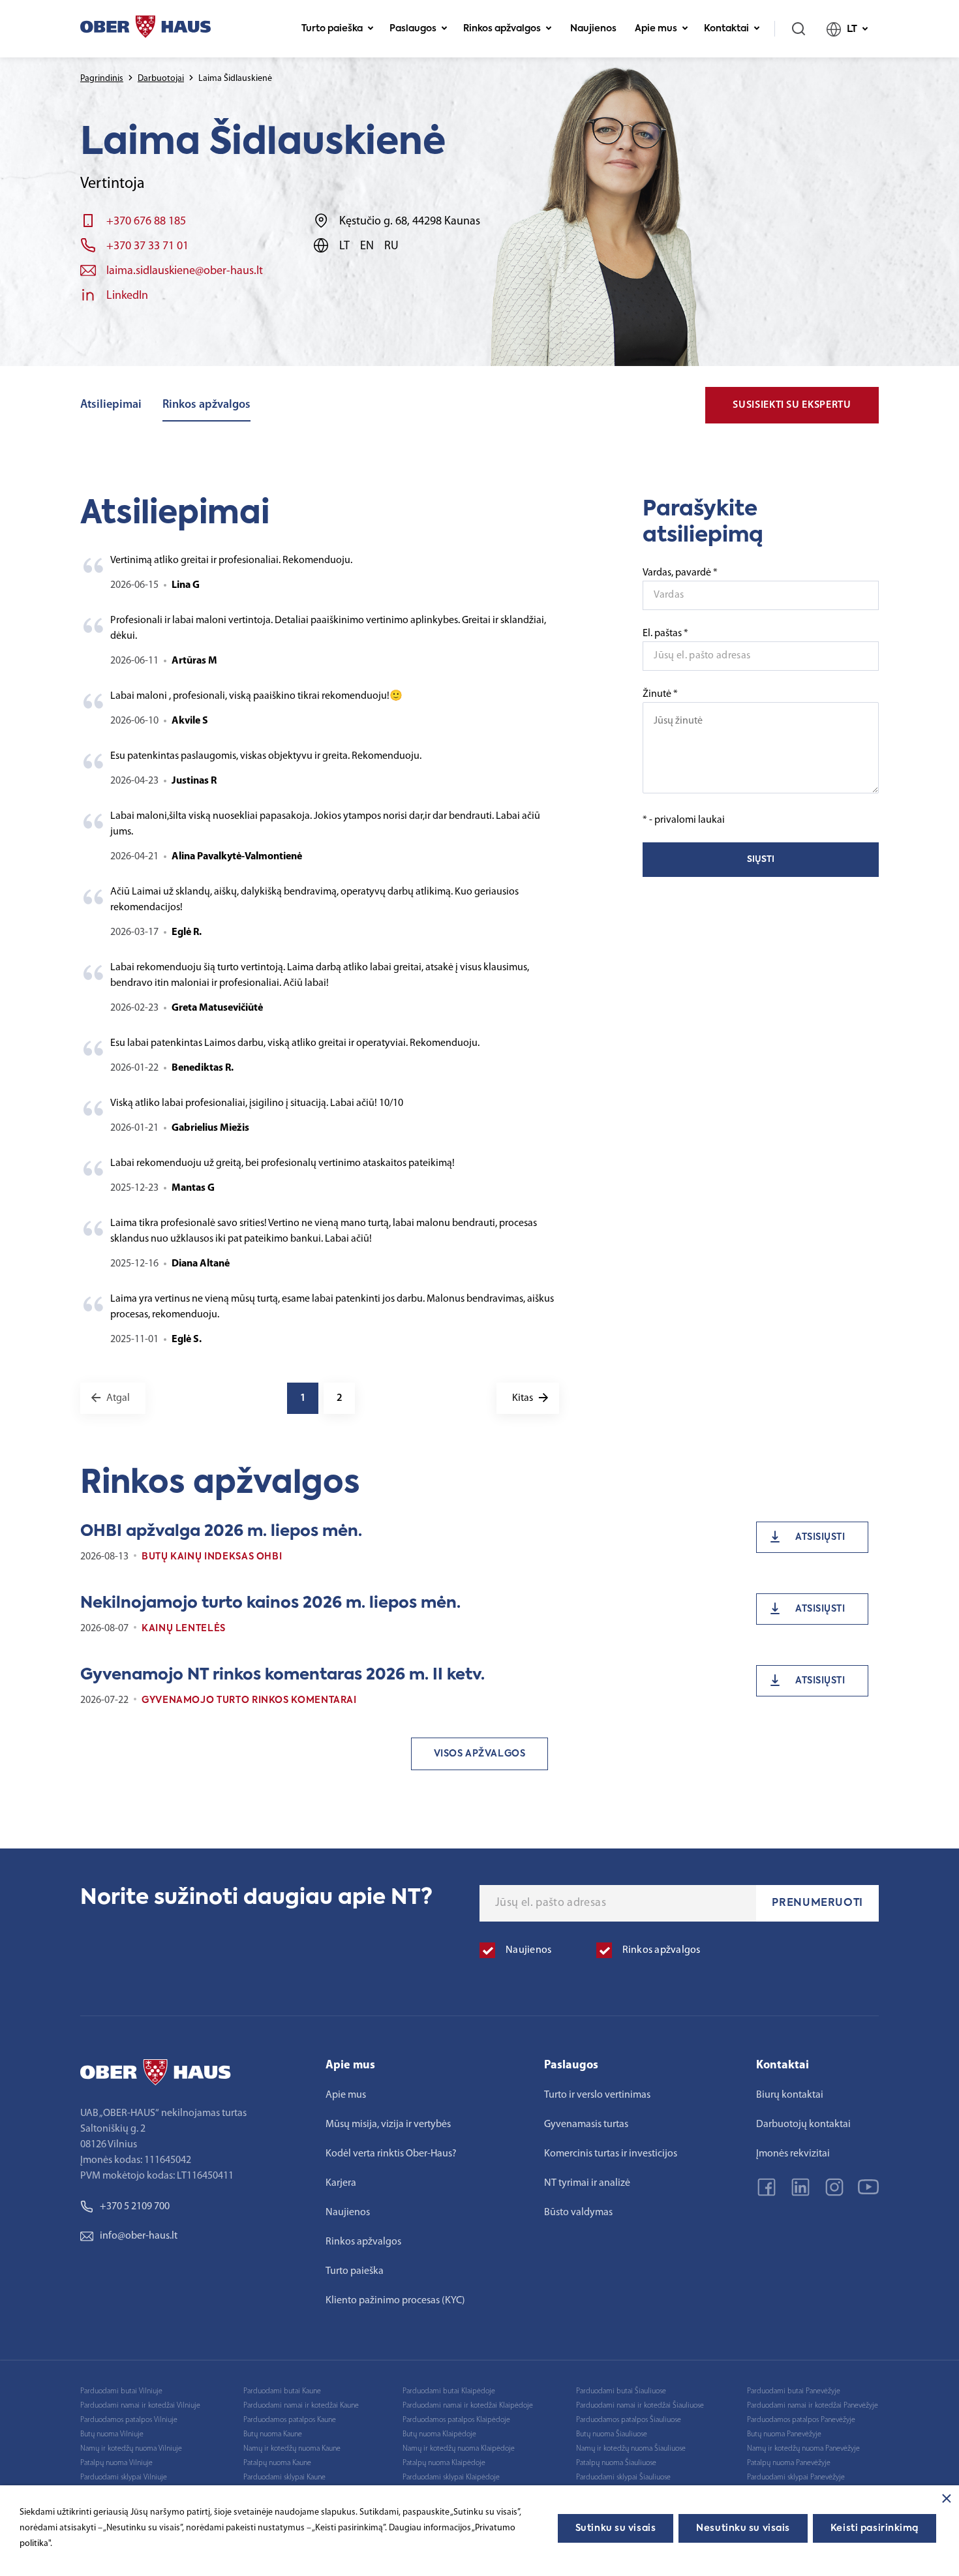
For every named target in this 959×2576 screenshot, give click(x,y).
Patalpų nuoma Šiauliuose (616, 2463)
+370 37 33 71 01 (147, 247)
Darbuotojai (161, 79)
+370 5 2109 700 (135, 2207)
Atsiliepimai (111, 405)
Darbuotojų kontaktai (803, 2124)
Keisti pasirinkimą (875, 2528)
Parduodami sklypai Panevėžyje (796, 2477)
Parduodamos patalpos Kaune (290, 2420)
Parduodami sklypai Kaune (284, 2477)
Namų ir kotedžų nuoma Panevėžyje (803, 2449)
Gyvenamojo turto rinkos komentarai (249, 1700)
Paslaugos (413, 29)
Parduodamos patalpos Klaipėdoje (456, 2420)
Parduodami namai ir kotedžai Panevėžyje (813, 2406)
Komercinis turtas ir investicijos (611, 2154)
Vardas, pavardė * (680, 573)
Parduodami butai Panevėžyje (794, 2391)
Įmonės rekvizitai (793, 2154)
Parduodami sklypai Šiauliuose (623, 2477)
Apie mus (656, 29)
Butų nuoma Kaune (273, 2434)
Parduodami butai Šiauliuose (621, 2391)
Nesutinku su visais (743, 2528)
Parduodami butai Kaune (282, 2391)
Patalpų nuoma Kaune (277, 2463)
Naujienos (593, 29)
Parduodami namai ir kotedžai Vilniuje (140, 2406)
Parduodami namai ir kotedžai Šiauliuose (640, 2406)
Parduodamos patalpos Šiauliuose (629, 2420)
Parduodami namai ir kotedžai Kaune (301, 2406)
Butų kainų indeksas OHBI (212, 1557)
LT (852, 29)
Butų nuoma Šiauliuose (612, 2434)
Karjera (341, 2183)
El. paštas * (665, 634)
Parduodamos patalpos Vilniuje (129, 2420)
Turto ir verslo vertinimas (597, 2095)
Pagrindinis (102, 79)
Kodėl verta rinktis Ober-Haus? (391, 2154)
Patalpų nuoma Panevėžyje (789, 2463)
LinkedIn (127, 296)
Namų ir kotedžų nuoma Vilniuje (131, 2449)
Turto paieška (332, 29)
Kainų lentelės (184, 1629)
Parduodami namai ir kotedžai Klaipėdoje (468, 2406)
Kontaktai (726, 29)
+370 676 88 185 (146, 222)
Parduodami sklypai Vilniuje (124, 2477)
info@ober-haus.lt (139, 2236)
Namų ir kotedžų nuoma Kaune (292, 2449)
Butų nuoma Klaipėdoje (439, 2434)
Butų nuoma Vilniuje (112, 2434)
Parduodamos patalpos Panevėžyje (801, 2420)
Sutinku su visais (616, 2528)
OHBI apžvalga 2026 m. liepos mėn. (221, 1531)
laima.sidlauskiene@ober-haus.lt (185, 271)
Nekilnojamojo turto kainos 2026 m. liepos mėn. (270, 1603)
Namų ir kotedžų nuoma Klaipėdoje (459, 2449)
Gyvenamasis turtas (586, 2124)
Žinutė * (660, 694)
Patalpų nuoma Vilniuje (116, 2463)
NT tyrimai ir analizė (587, 2183)
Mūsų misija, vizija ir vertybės (388, 2124)
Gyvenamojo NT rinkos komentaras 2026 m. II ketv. (282, 1675)
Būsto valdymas (578, 2213)
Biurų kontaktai (790, 2095)
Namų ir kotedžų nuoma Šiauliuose (631, 2449)
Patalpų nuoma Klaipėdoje (444, 2463)
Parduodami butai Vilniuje (121, 2391)
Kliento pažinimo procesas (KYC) (395, 2301)
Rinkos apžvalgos (502, 29)
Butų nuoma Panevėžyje (784, 2434)
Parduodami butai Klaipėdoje (449, 2391)
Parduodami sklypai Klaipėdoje (451, 2477)
